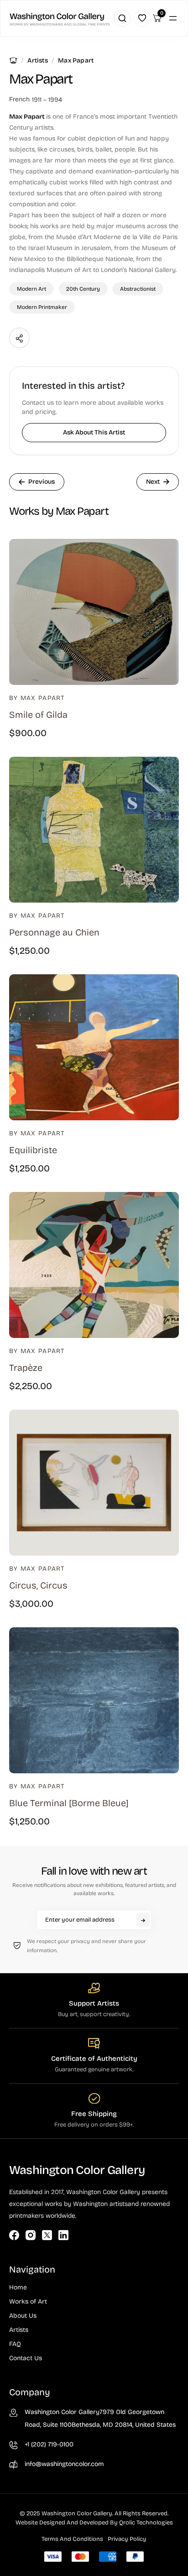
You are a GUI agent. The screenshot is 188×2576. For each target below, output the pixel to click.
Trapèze (26, 1368)
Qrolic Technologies (146, 2523)
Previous (42, 482)
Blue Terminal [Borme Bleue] (69, 1803)
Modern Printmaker (42, 307)
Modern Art (31, 289)
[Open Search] (122, 18)
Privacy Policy (127, 2539)
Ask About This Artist (94, 432)
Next (153, 482)
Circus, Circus (38, 1585)
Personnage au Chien (54, 932)
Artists (37, 60)
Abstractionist (138, 289)
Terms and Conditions (72, 2539)
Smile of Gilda (38, 715)
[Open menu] (173, 18)
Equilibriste (33, 1150)
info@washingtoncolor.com (64, 2464)
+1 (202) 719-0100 (49, 2444)
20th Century (83, 289)
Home (13, 60)
